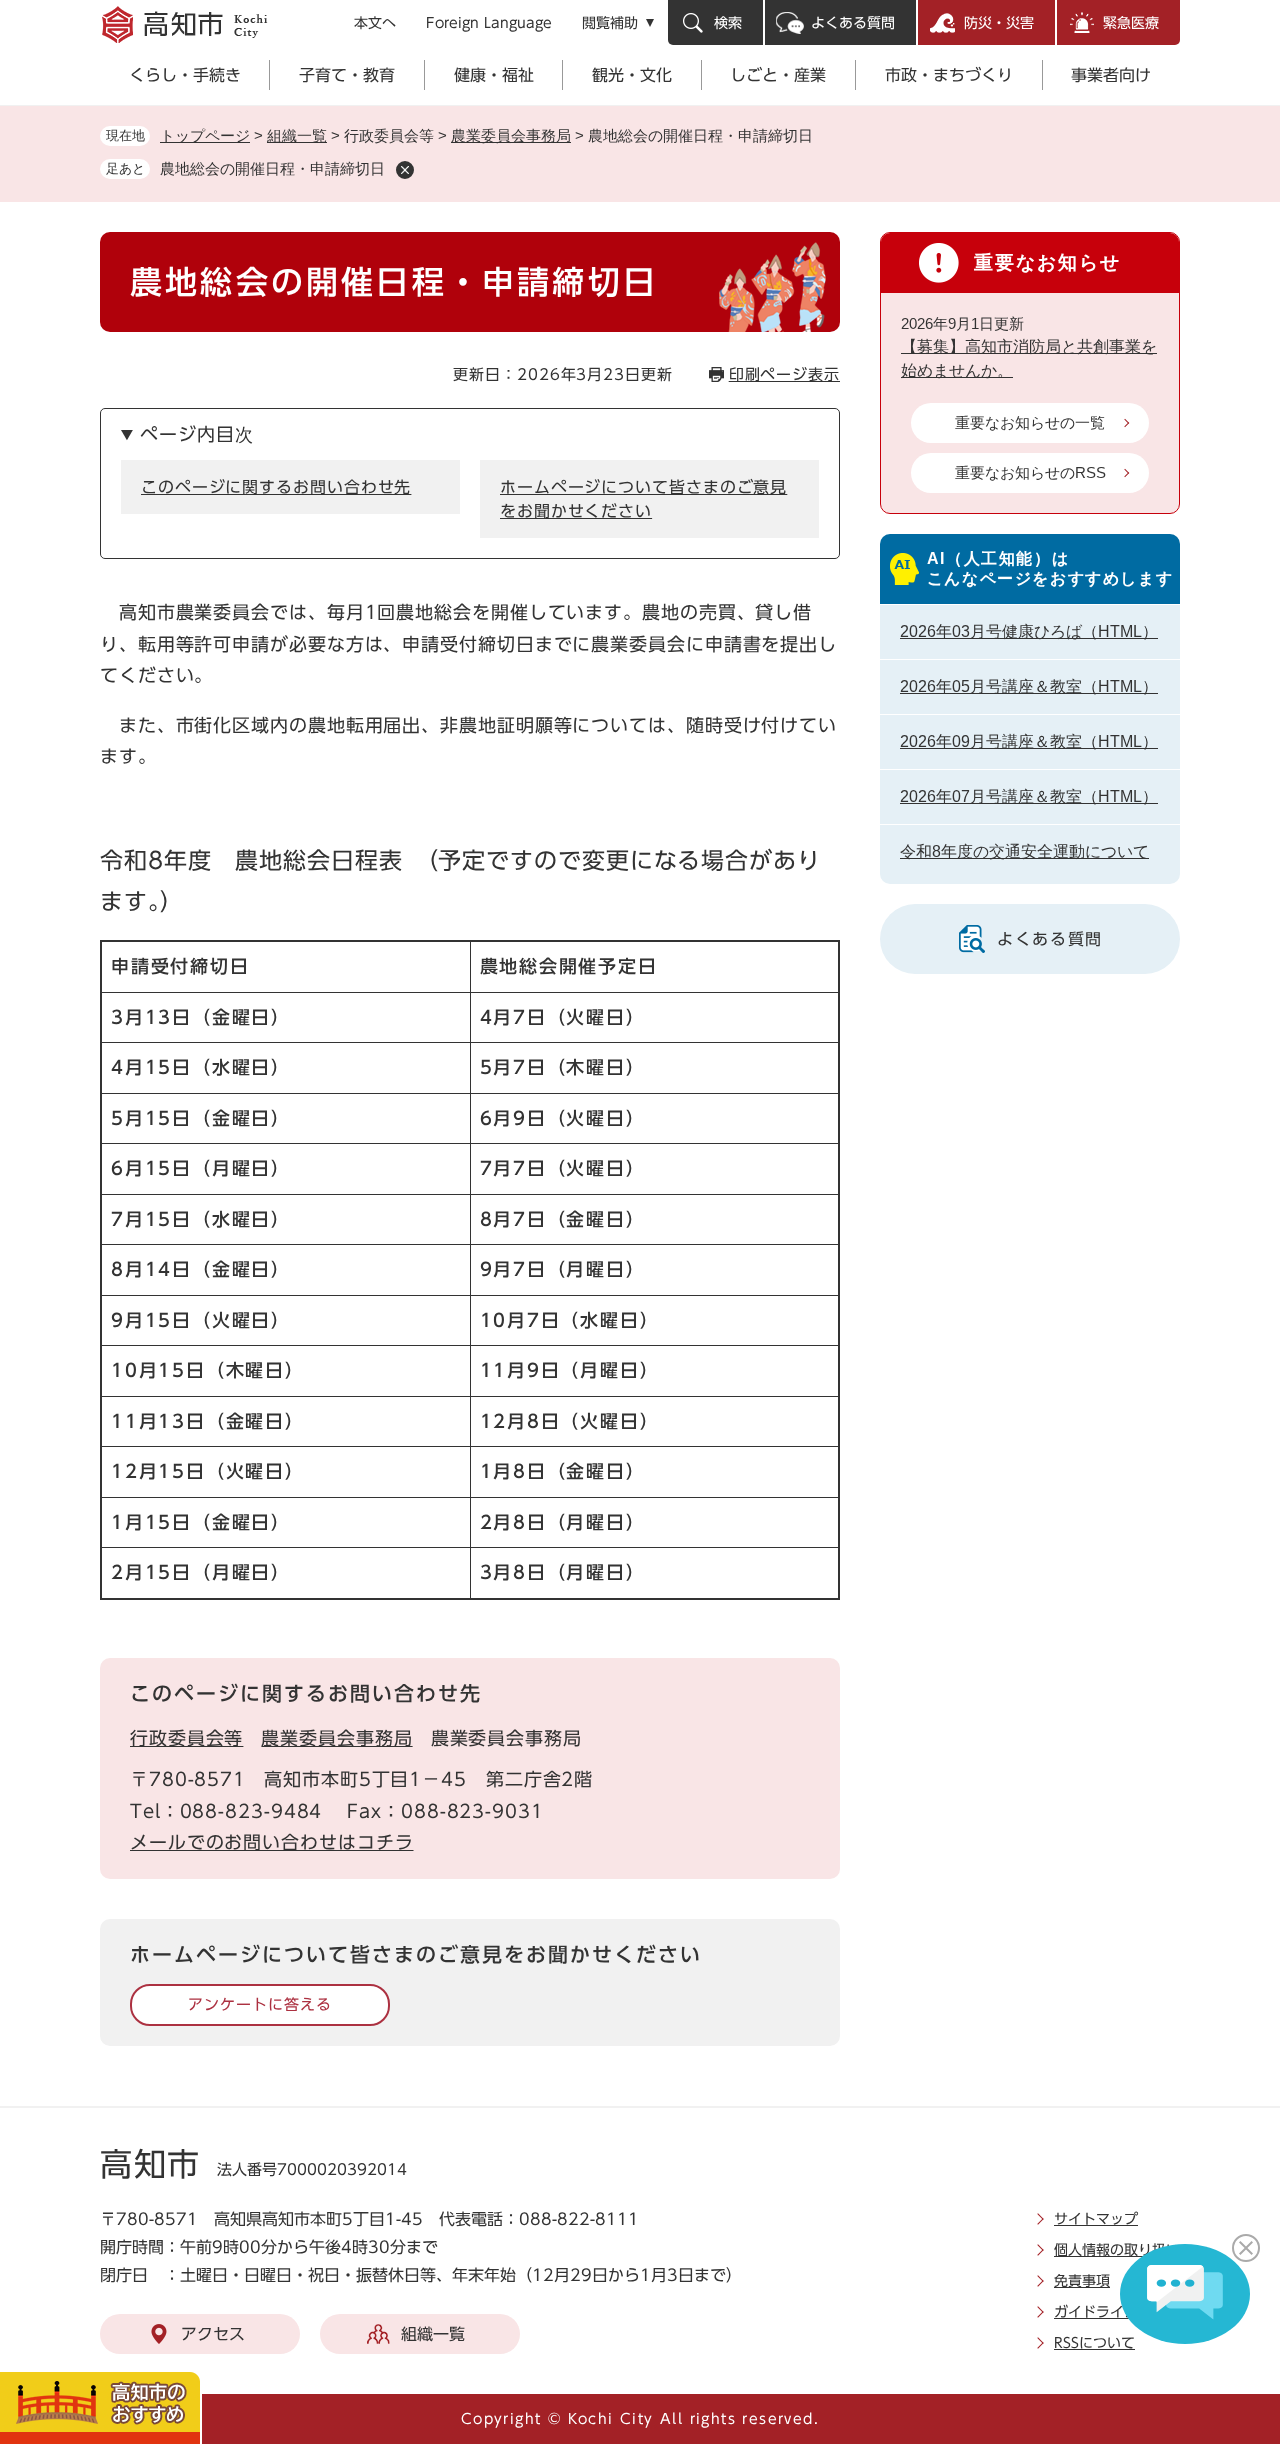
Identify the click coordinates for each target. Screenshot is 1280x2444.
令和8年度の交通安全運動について (1024, 851)
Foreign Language (489, 23)
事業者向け (1111, 75)
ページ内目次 (196, 434)
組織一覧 (297, 135)
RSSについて (1094, 2343)
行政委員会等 (186, 1738)
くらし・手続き (185, 75)
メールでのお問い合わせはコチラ (272, 1842)
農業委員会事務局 (511, 135)
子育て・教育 (347, 75)
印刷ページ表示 (784, 374)
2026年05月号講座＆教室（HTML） (1029, 686)
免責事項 (1082, 2281)
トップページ (205, 135)
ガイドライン (1096, 2312)
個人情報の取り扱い (1117, 2250)
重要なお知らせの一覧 (1030, 422)
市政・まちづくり (949, 75)
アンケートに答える (259, 2004)
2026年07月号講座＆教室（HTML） (1029, 796)
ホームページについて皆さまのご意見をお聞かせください (643, 499)
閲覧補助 (610, 23)
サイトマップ (1096, 2219)
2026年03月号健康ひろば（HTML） (1029, 631)
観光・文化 (632, 75)
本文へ (375, 23)
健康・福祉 (494, 75)
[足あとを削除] (405, 170)
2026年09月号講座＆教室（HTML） (1029, 741)
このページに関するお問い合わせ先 (276, 487)
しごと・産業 (778, 75)
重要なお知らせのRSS (1030, 472)
